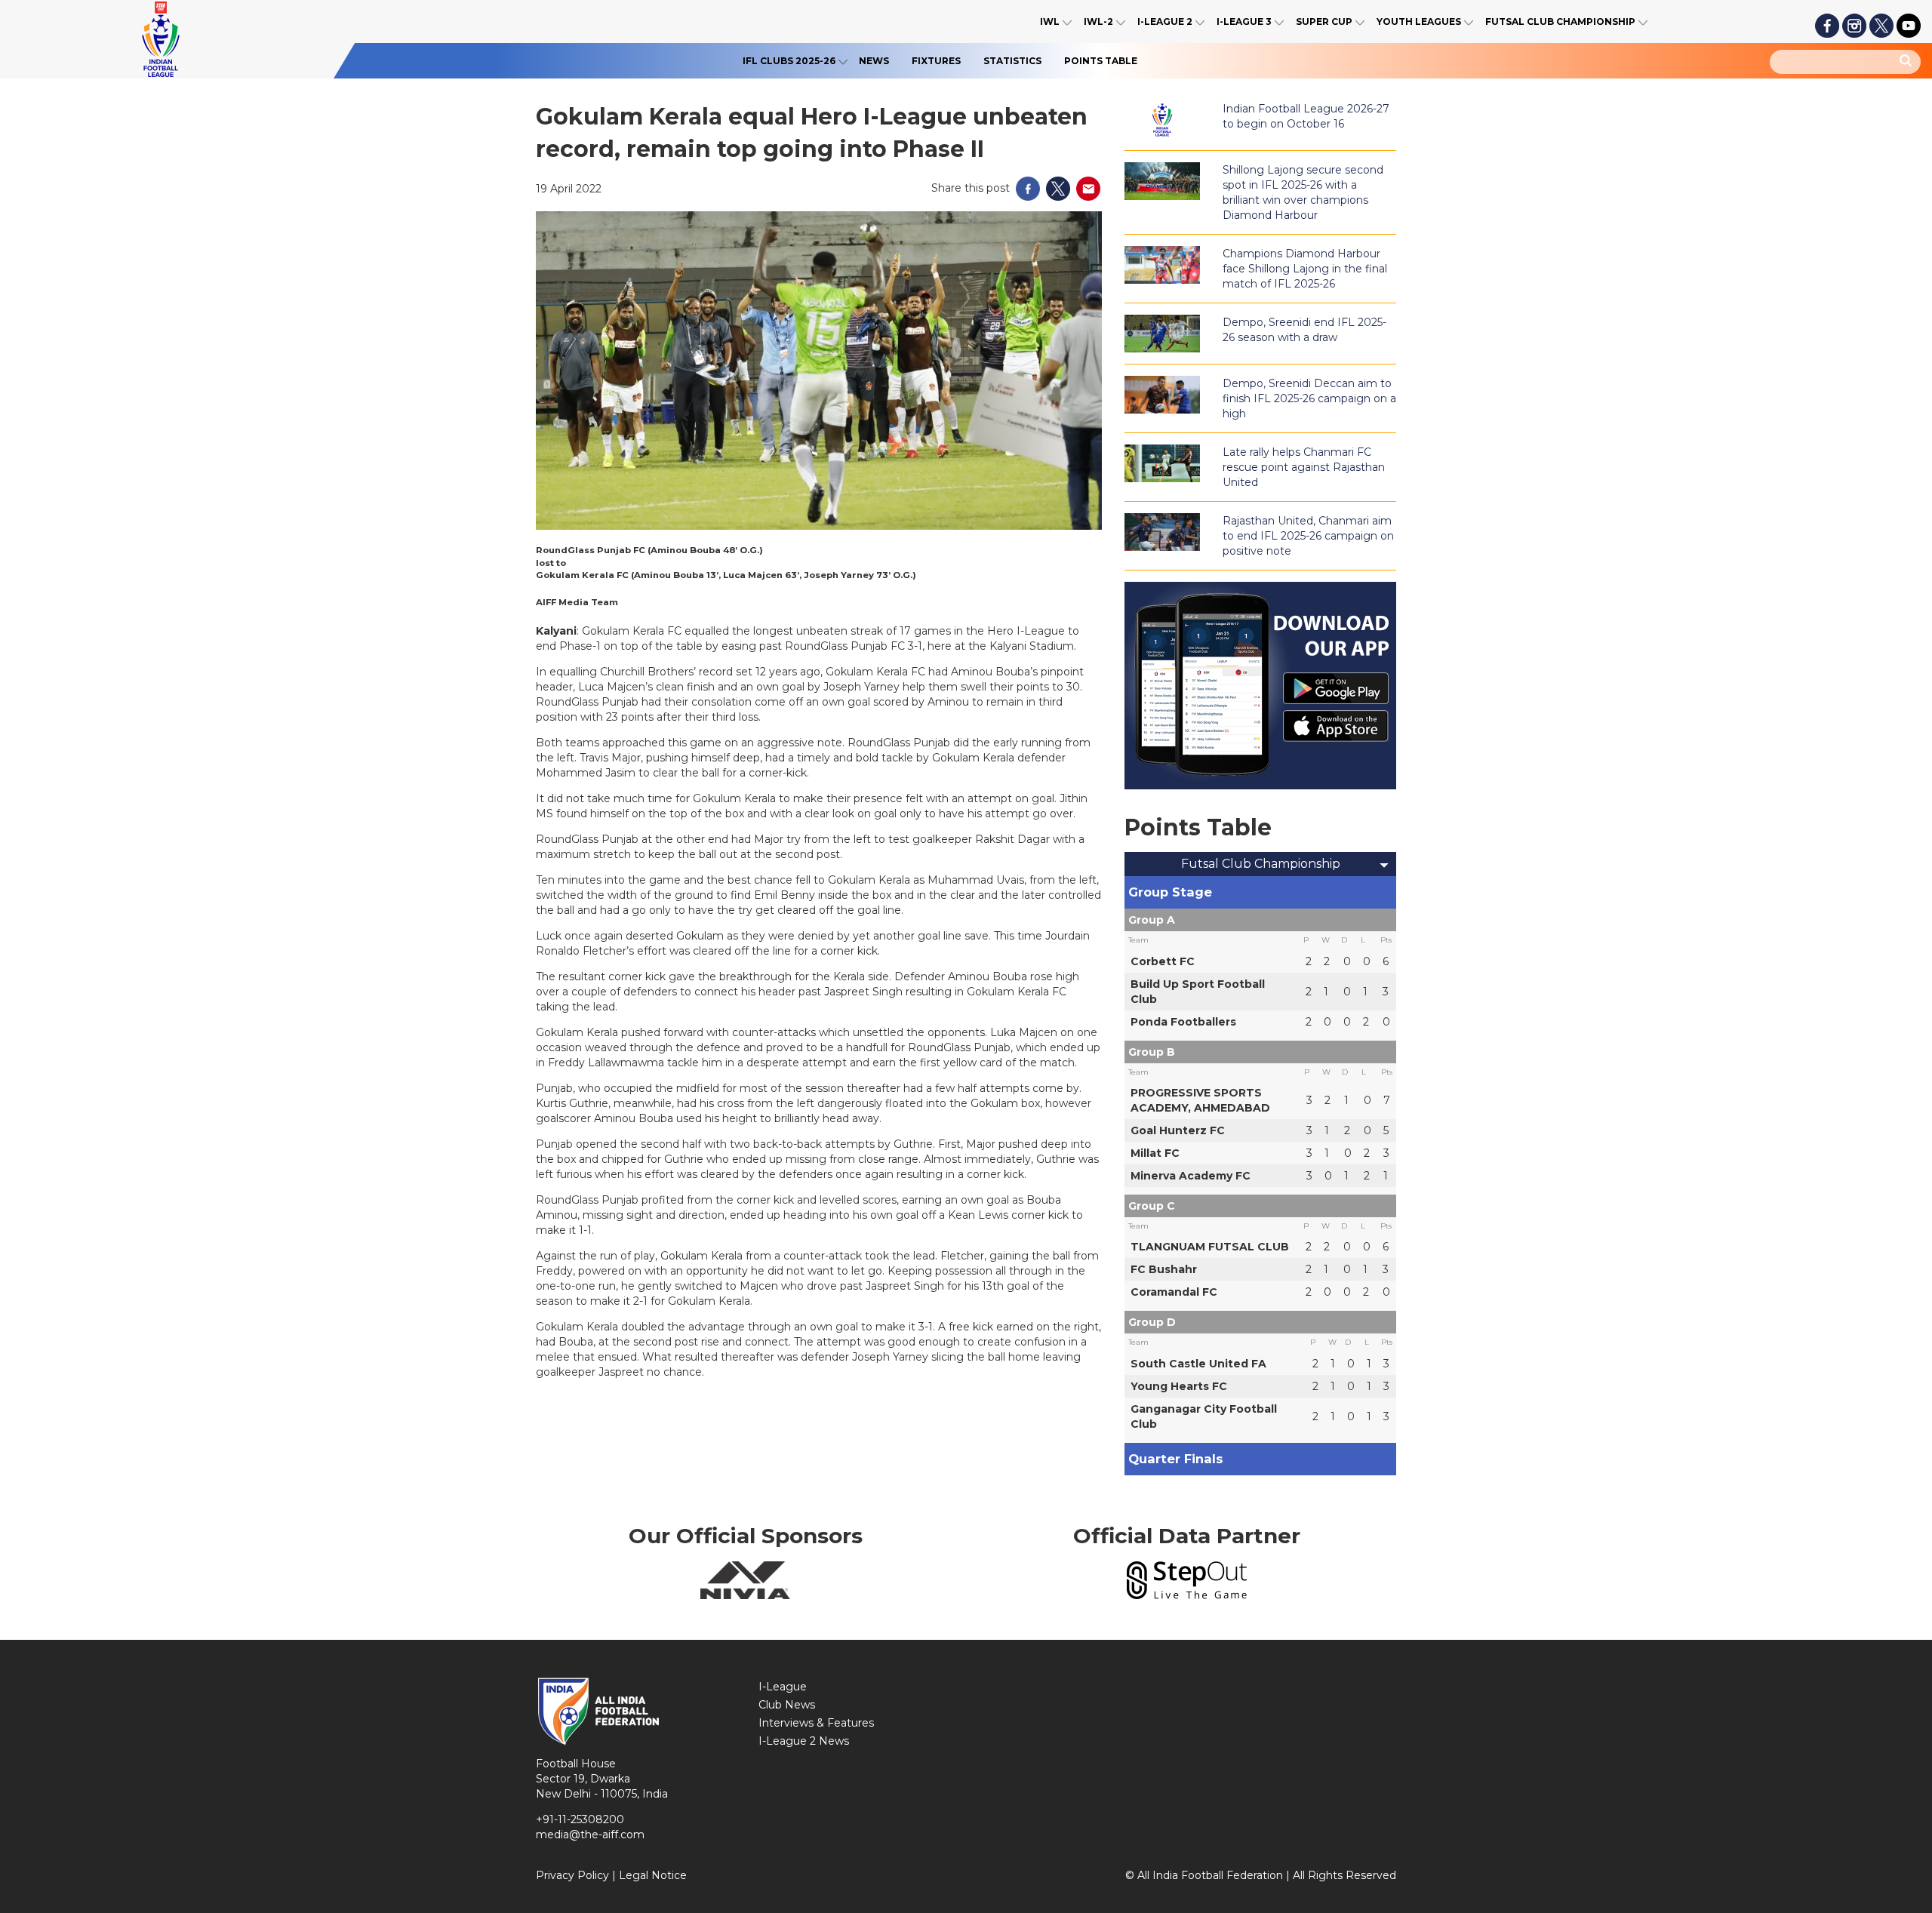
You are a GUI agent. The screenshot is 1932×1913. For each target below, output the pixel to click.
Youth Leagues (1419, 22)
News (874, 61)
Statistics (1012, 61)
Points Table (1101, 61)
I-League (783, 1687)
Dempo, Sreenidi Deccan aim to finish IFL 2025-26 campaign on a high (1309, 398)
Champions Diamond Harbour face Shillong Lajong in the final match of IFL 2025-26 (1305, 269)
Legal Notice (653, 1875)
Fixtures (936, 61)
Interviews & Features (816, 1723)
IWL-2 (1098, 22)
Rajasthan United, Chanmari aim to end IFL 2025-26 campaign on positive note (1308, 536)
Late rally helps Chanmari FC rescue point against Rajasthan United (1304, 467)
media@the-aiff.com (590, 1835)
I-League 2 (1165, 22)
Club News (787, 1705)
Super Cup (1324, 22)
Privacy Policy (572, 1875)
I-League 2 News (804, 1741)
